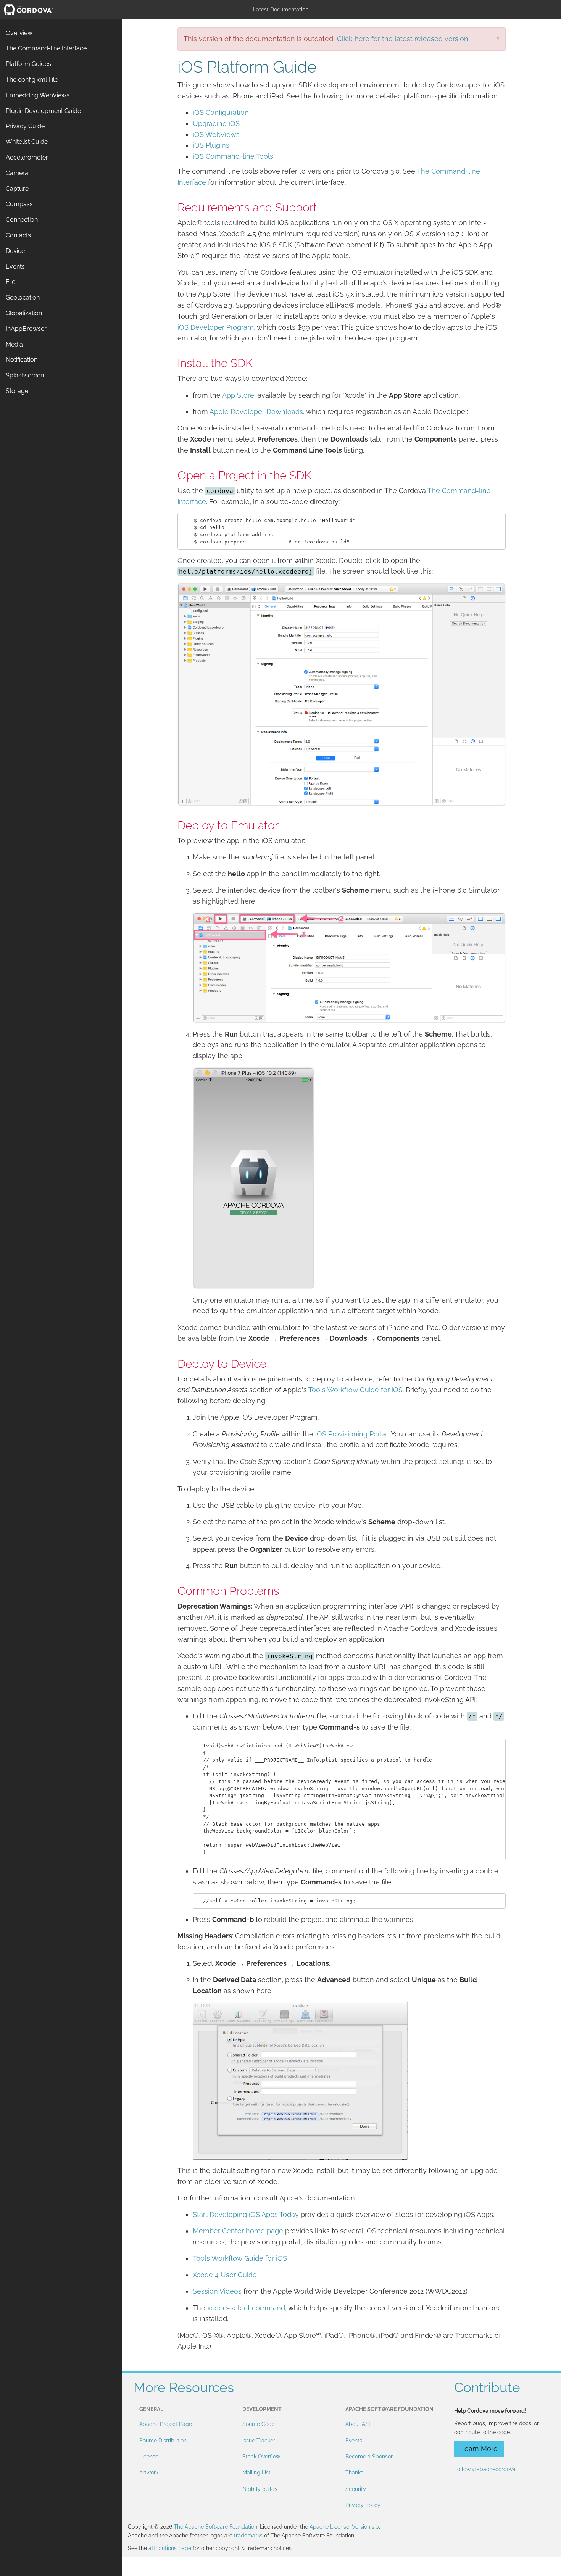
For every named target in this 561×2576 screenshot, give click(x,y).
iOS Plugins (211, 145)
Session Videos (217, 2291)
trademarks (248, 2536)
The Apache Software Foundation (215, 2527)
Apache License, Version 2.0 (344, 2527)
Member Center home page (238, 2231)
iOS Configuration (221, 112)
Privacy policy (363, 2505)
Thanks (354, 2473)
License (149, 2457)
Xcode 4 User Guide (225, 2275)
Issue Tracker (259, 2441)
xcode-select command (246, 2308)
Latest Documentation (281, 10)
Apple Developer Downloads (256, 412)
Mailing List (256, 2473)
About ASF (359, 2424)
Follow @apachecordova (485, 2469)
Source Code (259, 2424)
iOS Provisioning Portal (352, 1434)
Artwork (149, 2473)
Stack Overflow (261, 2457)
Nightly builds (260, 2489)
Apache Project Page (166, 2424)
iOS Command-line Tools (233, 156)
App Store (238, 395)
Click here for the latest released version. (403, 39)
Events (354, 2441)
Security (356, 2489)
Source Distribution (163, 2441)
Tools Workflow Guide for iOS (355, 1390)
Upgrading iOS (216, 123)
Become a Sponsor (369, 2457)
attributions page (170, 2548)
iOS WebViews (216, 135)
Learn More (479, 2449)
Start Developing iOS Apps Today (246, 2214)
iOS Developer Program (216, 327)
